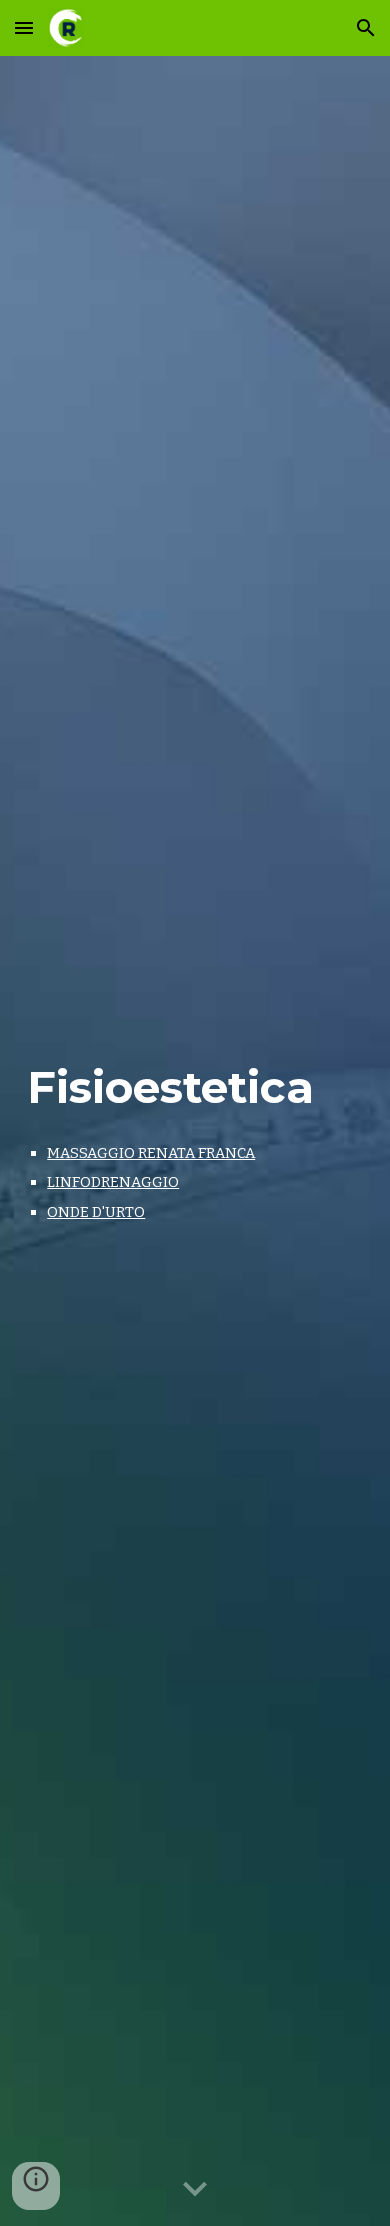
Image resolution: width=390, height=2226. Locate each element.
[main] (195, 1086)
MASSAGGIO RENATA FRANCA (151, 1153)
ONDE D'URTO (96, 1212)
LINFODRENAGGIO (113, 1182)
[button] (24, 27)
